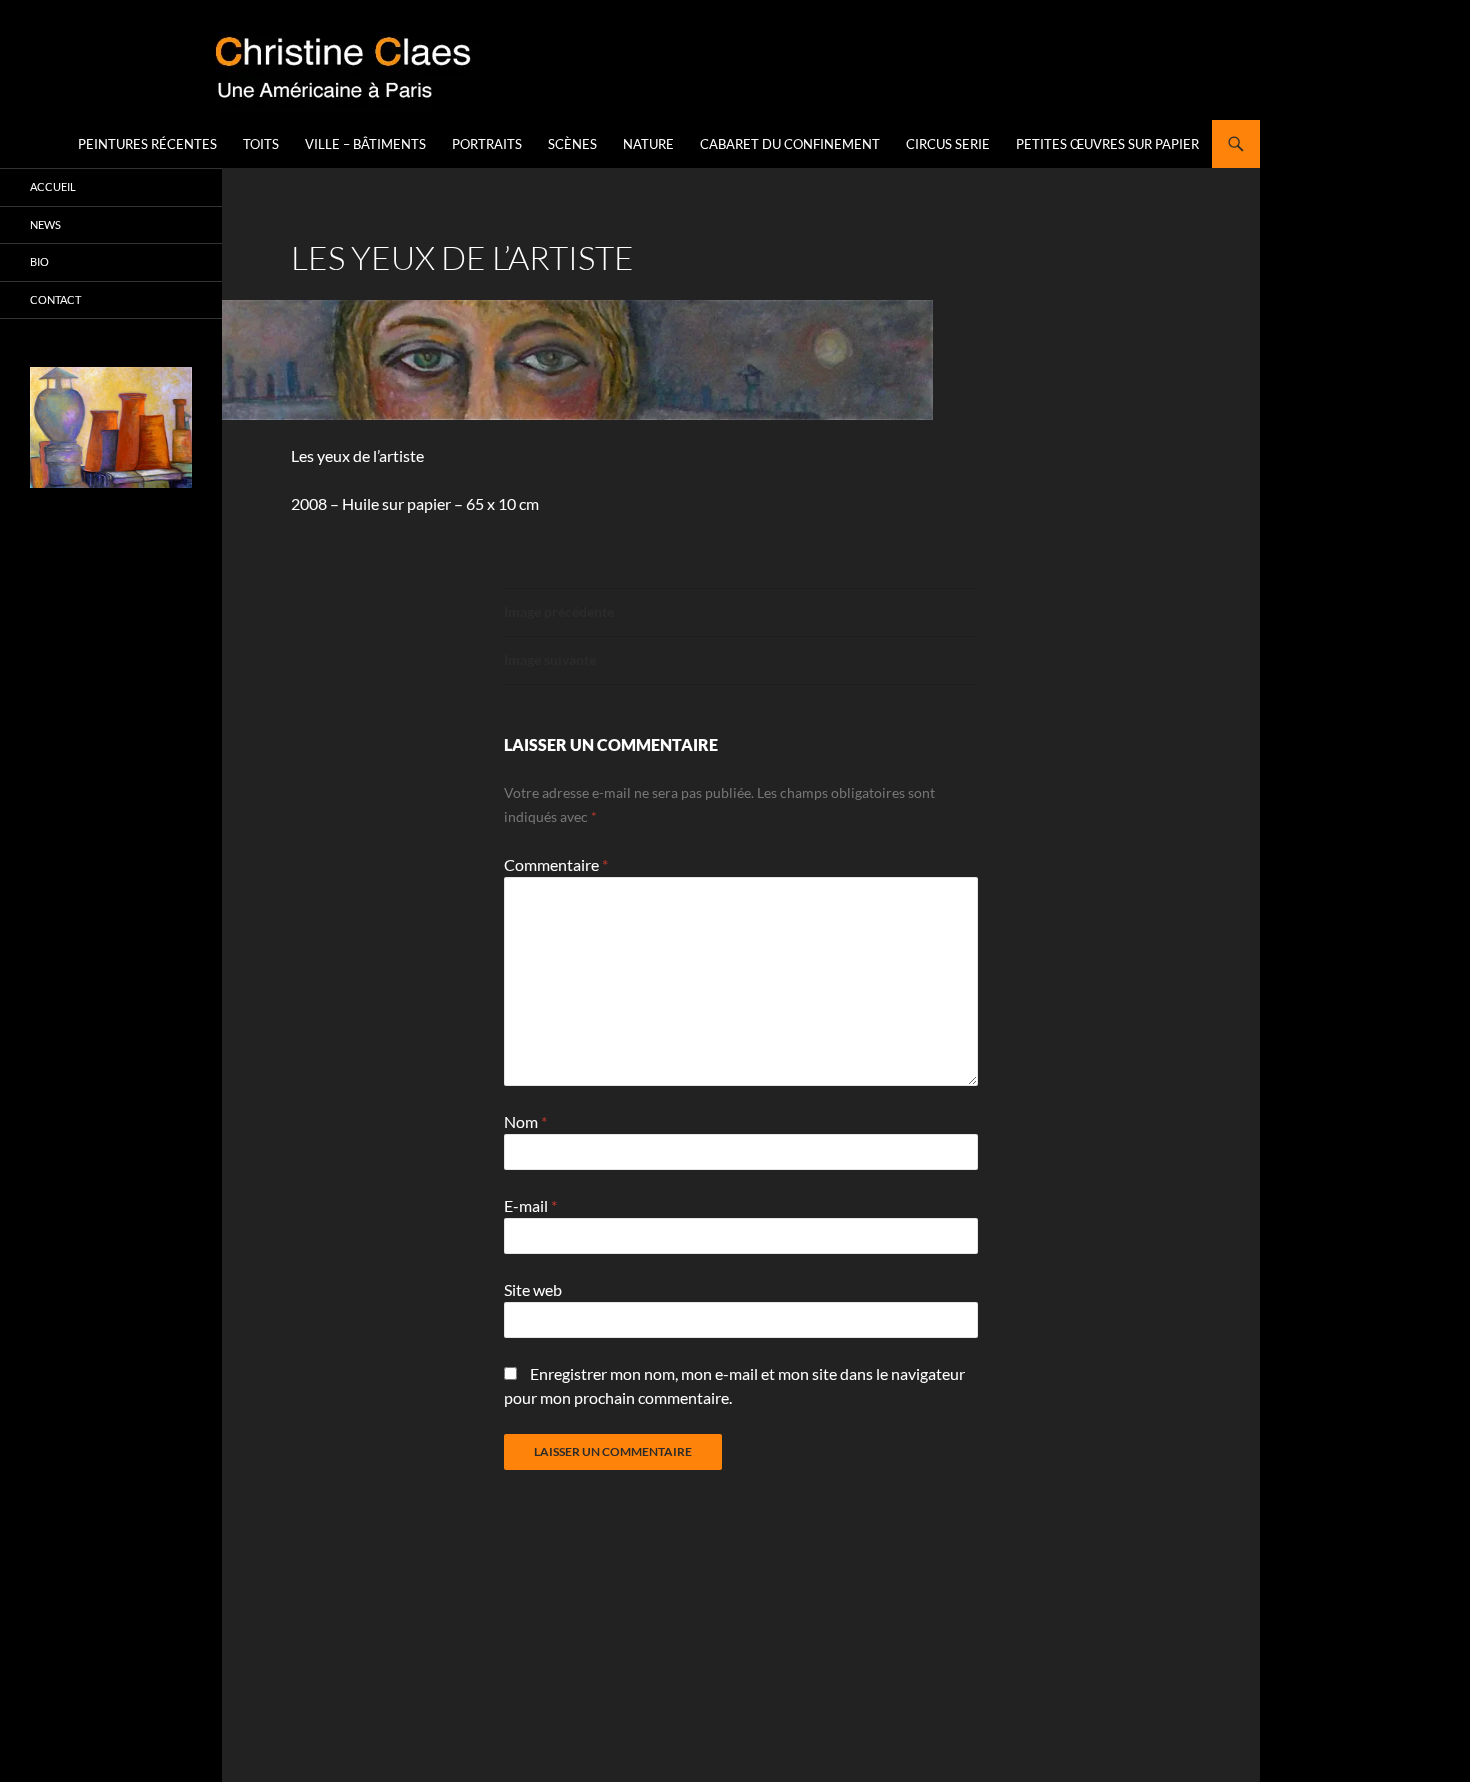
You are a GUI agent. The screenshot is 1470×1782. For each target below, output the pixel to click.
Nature (648, 144)
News (45, 224)
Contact (55, 299)
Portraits (487, 144)
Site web (533, 1289)
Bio (39, 261)
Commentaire (556, 864)
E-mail (530, 1205)
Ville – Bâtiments (365, 144)
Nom (525, 1121)
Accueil (53, 186)
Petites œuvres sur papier (1107, 144)
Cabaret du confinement (790, 144)
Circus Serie (948, 144)
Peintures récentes (147, 144)
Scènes (572, 144)
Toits (261, 144)
